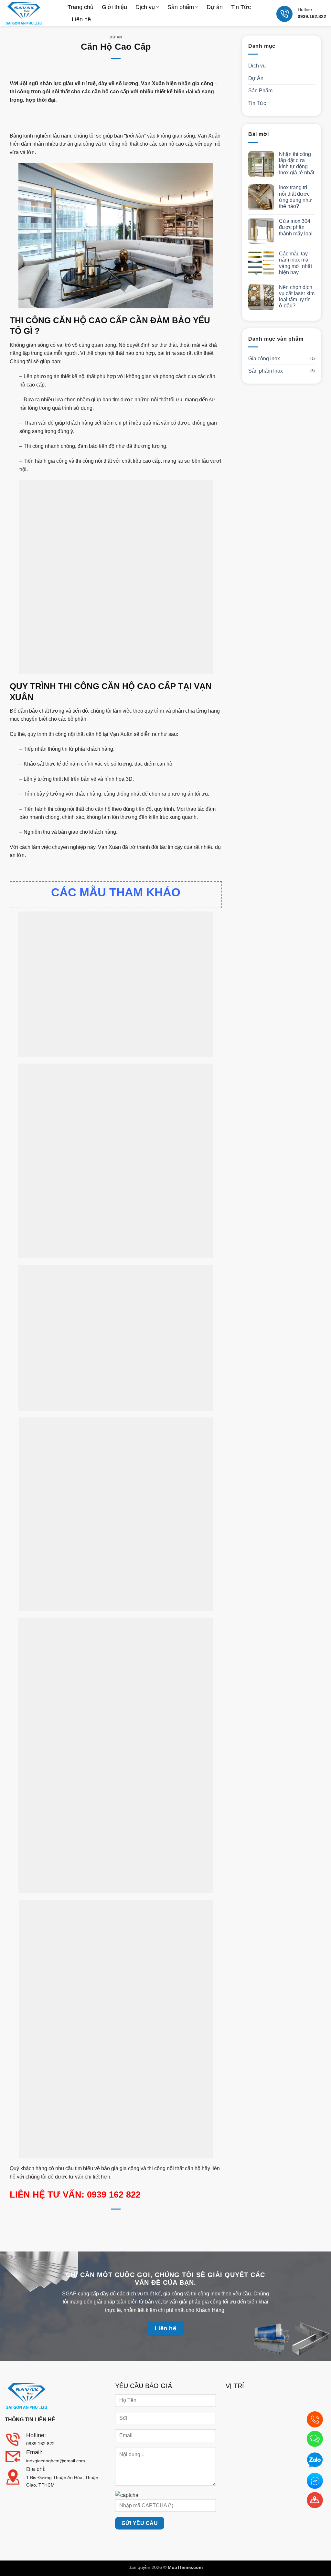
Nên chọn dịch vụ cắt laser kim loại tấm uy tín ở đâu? (297, 297)
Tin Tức (241, 7)
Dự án (215, 7)
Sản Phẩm (260, 91)
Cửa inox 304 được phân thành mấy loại (296, 227)
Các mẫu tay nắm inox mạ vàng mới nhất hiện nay (295, 263)
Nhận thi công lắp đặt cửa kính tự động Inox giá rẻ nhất (297, 164)
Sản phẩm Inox (266, 371)
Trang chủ (80, 7)
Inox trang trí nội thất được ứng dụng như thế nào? (295, 197)
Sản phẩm (181, 7)
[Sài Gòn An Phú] (31, 13)
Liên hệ (81, 19)
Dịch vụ (145, 7)
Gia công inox (264, 359)
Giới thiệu (114, 7)
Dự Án (116, 37)
